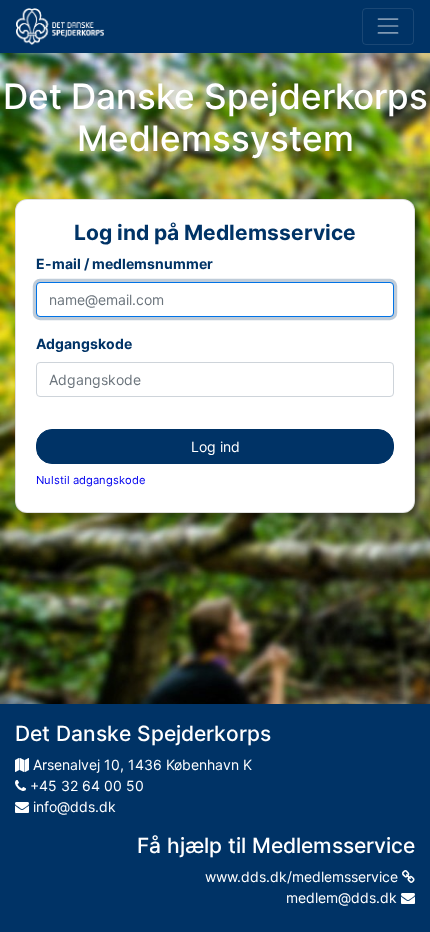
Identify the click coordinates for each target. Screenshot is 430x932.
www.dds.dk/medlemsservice (303, 876)
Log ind (215, 446)
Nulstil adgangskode (91, 480)
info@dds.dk (72, 806)
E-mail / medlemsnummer (124, 263)
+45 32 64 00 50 (85, 785)
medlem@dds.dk (343, 897)
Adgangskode (84, 343)
